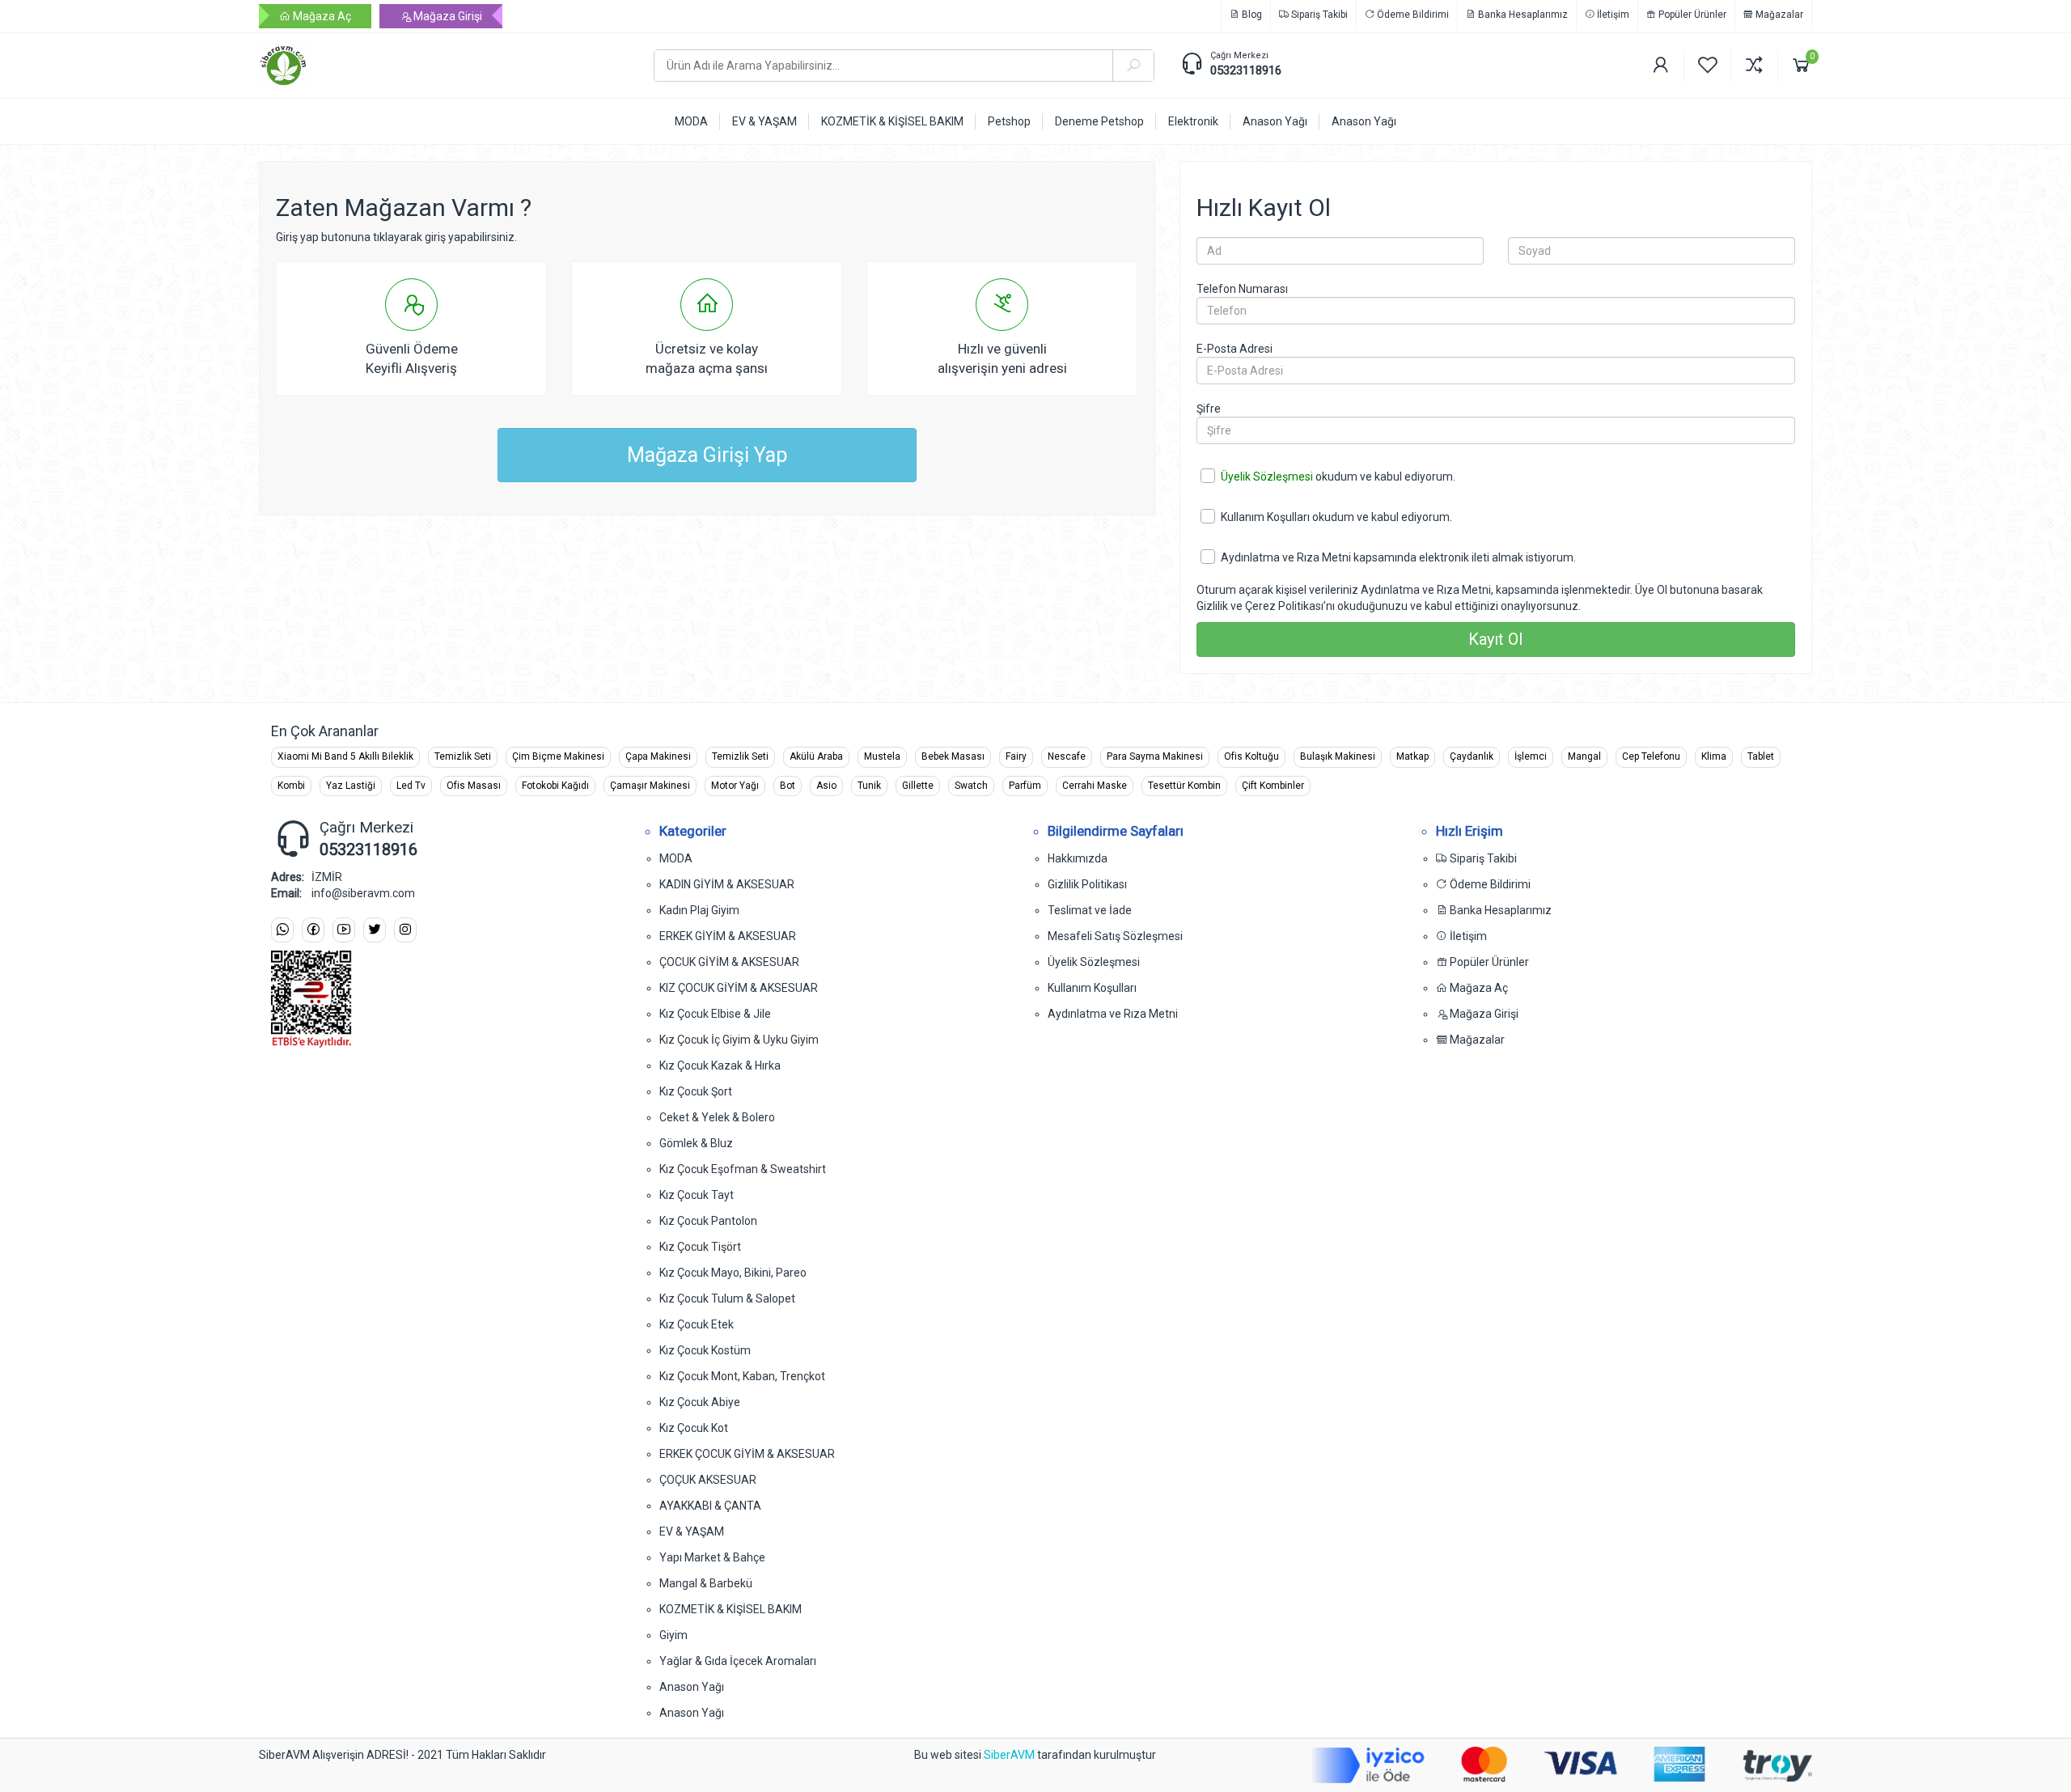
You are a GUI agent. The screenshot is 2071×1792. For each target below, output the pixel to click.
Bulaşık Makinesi (1338, 756)
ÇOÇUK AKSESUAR (708, 1480)
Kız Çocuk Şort (696, 1091)
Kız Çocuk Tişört (700, 1247)
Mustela (882, 756)
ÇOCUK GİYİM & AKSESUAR (729, 962)
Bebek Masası (953, 756)
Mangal (1584, 756)
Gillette (918, 786)
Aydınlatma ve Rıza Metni (1286, 557)
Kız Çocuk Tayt (697, 1195)
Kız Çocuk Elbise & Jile (715, 1014)
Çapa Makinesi (658, 756)
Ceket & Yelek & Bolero (717, 1117)
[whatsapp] (282, 930)
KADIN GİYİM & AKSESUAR (727, 884)
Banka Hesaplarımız (1522, 15)
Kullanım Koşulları (1265, 517)
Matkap (1412, 756)
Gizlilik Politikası (1087, 884)
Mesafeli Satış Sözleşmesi (1115, 936)
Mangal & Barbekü (706, 1583)
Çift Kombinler (1273, 786)
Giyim (673, 1635)
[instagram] (405, 930)
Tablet (1761, 756)
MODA (676, 858)
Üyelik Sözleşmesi (1267, 477)
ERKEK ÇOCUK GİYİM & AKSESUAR (747, 1454)
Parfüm (1025, 786)
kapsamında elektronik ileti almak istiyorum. (1398, 557)
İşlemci (1531, 756)
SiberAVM (1009, 1755)
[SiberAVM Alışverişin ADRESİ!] (444, 66)
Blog (1251, 15)
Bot (788, 786)
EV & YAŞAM (692, 1531)
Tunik (869, 786)
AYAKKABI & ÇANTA (710, 1506)
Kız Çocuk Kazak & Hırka (720, 1065)
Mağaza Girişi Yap (707, 455)
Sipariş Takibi (1318, 15)
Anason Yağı (692, 1687)
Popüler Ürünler (1691, 15)
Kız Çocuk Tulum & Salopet (727, 1298)
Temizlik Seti (463, 756)
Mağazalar (1778, 15)
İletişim (1612, 15)
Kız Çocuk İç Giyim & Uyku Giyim (739, 1040)
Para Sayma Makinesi (1155, 756)
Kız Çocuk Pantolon (708, 1221)
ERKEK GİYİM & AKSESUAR (728, 936)
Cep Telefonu (1651, 756)
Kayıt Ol (1495, 639)
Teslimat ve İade (1090, 910)
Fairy (1016, 756)
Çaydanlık (1472, 756)
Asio (826, 786)
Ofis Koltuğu (1251, 756)
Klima (1714, 756)
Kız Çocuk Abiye (700, 1402)
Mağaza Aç (321, 16)
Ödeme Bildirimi (1412, 15)
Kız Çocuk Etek (697, 1324)
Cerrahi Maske (1095, 786)
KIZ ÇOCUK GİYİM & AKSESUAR (739, 988)
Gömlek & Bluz (696, 1143)
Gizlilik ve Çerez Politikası (1260, 606)
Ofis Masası (474, 786)
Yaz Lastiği (351, 786)
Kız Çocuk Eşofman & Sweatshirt (743, 1169)
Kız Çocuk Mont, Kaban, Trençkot (742, 1376)
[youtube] (344, 930)
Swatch (971, 786)
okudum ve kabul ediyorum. (1338, 477)
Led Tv (411, 786)
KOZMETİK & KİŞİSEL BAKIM (731, 1609)
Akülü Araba (816, 756)
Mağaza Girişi (447, 16)
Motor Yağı (735, 786)
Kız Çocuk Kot (694, 1428)
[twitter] (375, 930)
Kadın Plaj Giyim (699, 910)
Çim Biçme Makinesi (558, 756)
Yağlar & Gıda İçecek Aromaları (738, 1661)
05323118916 (1246, 70)
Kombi (291, 786)
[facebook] (313, 930)
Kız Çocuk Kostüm (705, 1350)
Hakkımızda (1078, 858)
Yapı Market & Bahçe (712, 1557)
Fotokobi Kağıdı (555, 786)
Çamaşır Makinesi (650, 786)
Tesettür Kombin (1184, 786)
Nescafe (1067, 756)
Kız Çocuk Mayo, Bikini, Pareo (733, 1273)
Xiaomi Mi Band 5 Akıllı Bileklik (345, 756)
